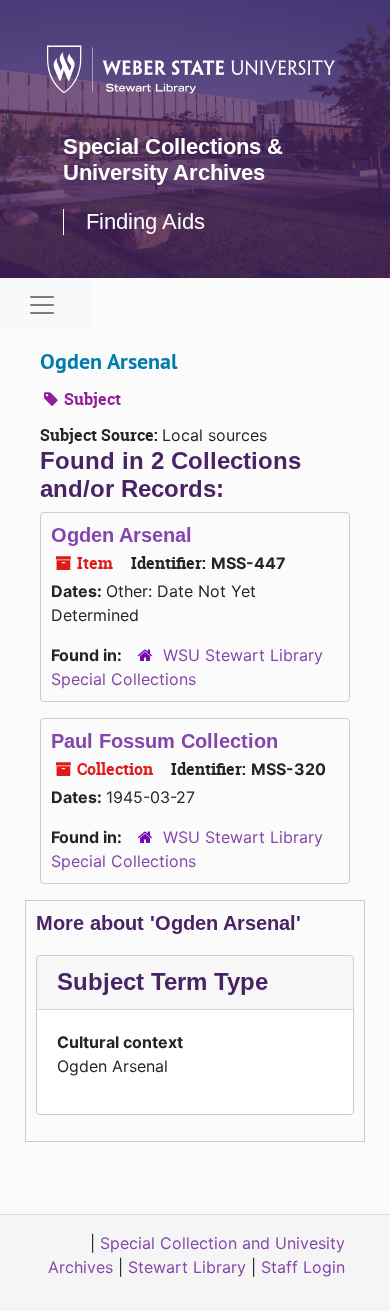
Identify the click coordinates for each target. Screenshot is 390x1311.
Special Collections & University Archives (173, 159)
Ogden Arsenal (121, 535)
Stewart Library (187, 1267)
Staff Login (303, 1267)
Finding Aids (145, 221)
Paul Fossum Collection (164, 741)
